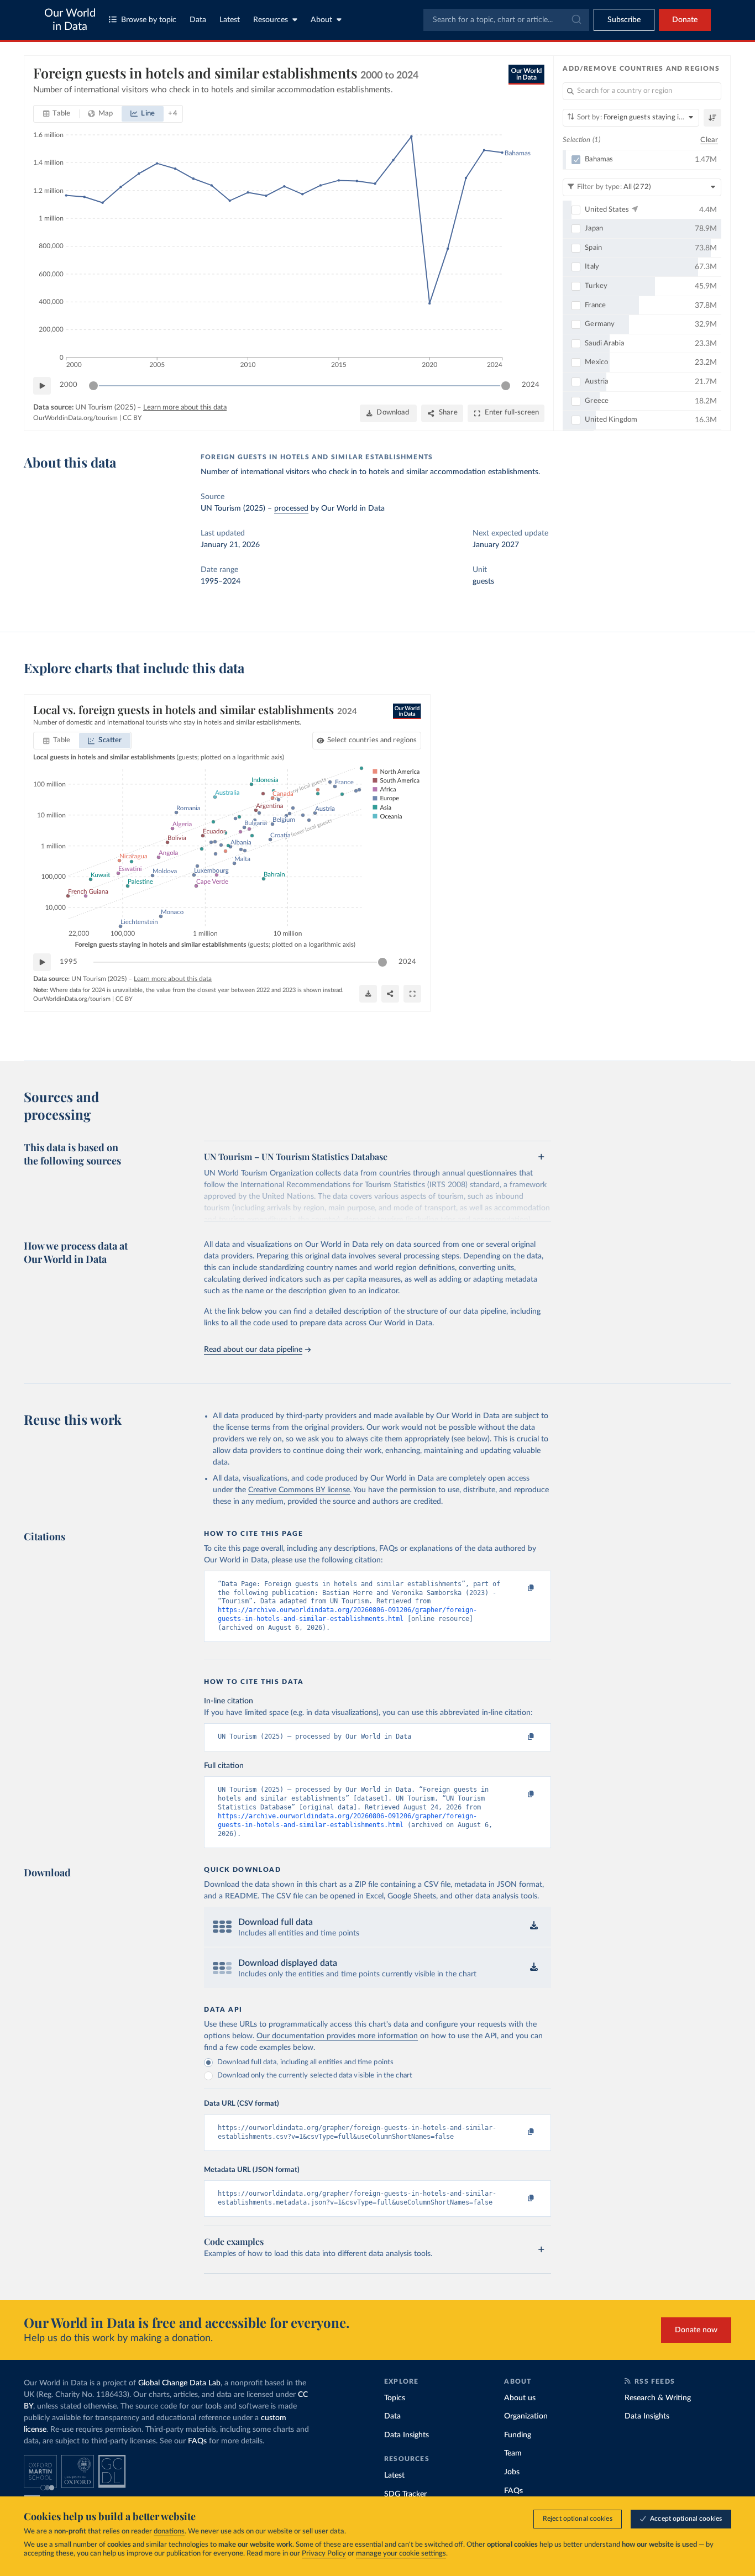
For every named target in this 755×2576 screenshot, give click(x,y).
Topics (395, 2398)
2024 (531, 385)
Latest (230, 20)
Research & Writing (658, 2398)
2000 (69, 385)
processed (291, 508)
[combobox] (506, 20)
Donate (685, 20)
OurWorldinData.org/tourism (75, 418)
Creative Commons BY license (299, 1490)
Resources (271, 20)
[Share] (390, 994)
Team (513, 2453)
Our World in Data (70, 20)
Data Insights (407, 2435)
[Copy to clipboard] (520, 1589)
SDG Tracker (405, 2494)
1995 (69, 962)
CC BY (132, 418)
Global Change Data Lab (179, 2383)
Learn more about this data (185, 408)
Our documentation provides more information (337, 2036)
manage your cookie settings (401, 2554)
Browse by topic (149, 20)
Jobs (512, 2472)
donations (169, 2532)
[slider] (93, 386)
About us (520, 2398)
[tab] (57, 114)
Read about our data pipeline (253, 1350)
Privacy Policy (324, 2554)
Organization (526, 2416)
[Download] (368, 994)
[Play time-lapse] (42, 386)
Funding (518, 2435)
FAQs (197, 2441)
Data (198, 20)
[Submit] (576, 20)
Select (372, 740)
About (321, 20)
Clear (709, 140)
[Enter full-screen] (412, 994)
